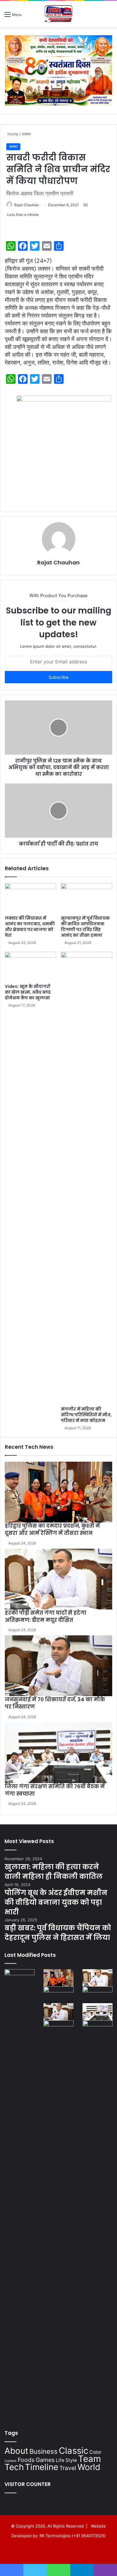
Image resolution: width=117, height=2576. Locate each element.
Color (95, 2452)
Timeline (42, 2467)
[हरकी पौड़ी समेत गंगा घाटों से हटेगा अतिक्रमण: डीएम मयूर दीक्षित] (58, 1579)
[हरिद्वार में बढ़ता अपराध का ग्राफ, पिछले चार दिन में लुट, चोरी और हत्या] (58, 2029)
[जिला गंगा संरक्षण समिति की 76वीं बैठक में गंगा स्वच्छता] (58, 1753)
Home (12, 134)
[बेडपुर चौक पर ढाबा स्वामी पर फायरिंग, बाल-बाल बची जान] (97, 2029)
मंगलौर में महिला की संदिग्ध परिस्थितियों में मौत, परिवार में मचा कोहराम (86, 1415)
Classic (73, 2451)
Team (90, 2459)
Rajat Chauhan (27, 205)
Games (45, 2460)
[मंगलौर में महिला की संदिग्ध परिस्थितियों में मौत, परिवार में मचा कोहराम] (87, 1178)
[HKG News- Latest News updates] (59, 14)
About (16, 2451)
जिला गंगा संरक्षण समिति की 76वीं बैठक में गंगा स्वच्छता (55, 1790)
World (89, 2467)
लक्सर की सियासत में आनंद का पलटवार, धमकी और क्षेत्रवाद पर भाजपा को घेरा (30, 927)
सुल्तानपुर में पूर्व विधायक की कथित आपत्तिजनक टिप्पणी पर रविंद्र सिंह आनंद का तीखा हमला (85, 927)
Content (10, 2461)
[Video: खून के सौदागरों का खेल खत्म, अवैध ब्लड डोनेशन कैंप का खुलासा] (30, 966)
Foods (26, 2460)
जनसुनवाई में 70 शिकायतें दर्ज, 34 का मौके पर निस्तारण (55, 1703)
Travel (68, 2468)
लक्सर (26, 134)
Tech (14, 2467)
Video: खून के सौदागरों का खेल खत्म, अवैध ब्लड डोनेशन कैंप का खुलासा (28, 992)
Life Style (66, 2460)
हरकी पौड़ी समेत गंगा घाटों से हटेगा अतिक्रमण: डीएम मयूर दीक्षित (46, 1616)
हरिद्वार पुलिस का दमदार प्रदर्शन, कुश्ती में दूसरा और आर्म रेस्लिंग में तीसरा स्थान (52, 1529)
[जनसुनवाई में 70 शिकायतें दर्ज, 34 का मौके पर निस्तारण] (58, 1666)
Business (43, 2451)
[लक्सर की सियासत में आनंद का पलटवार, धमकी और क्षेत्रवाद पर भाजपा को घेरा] (30, 898)
